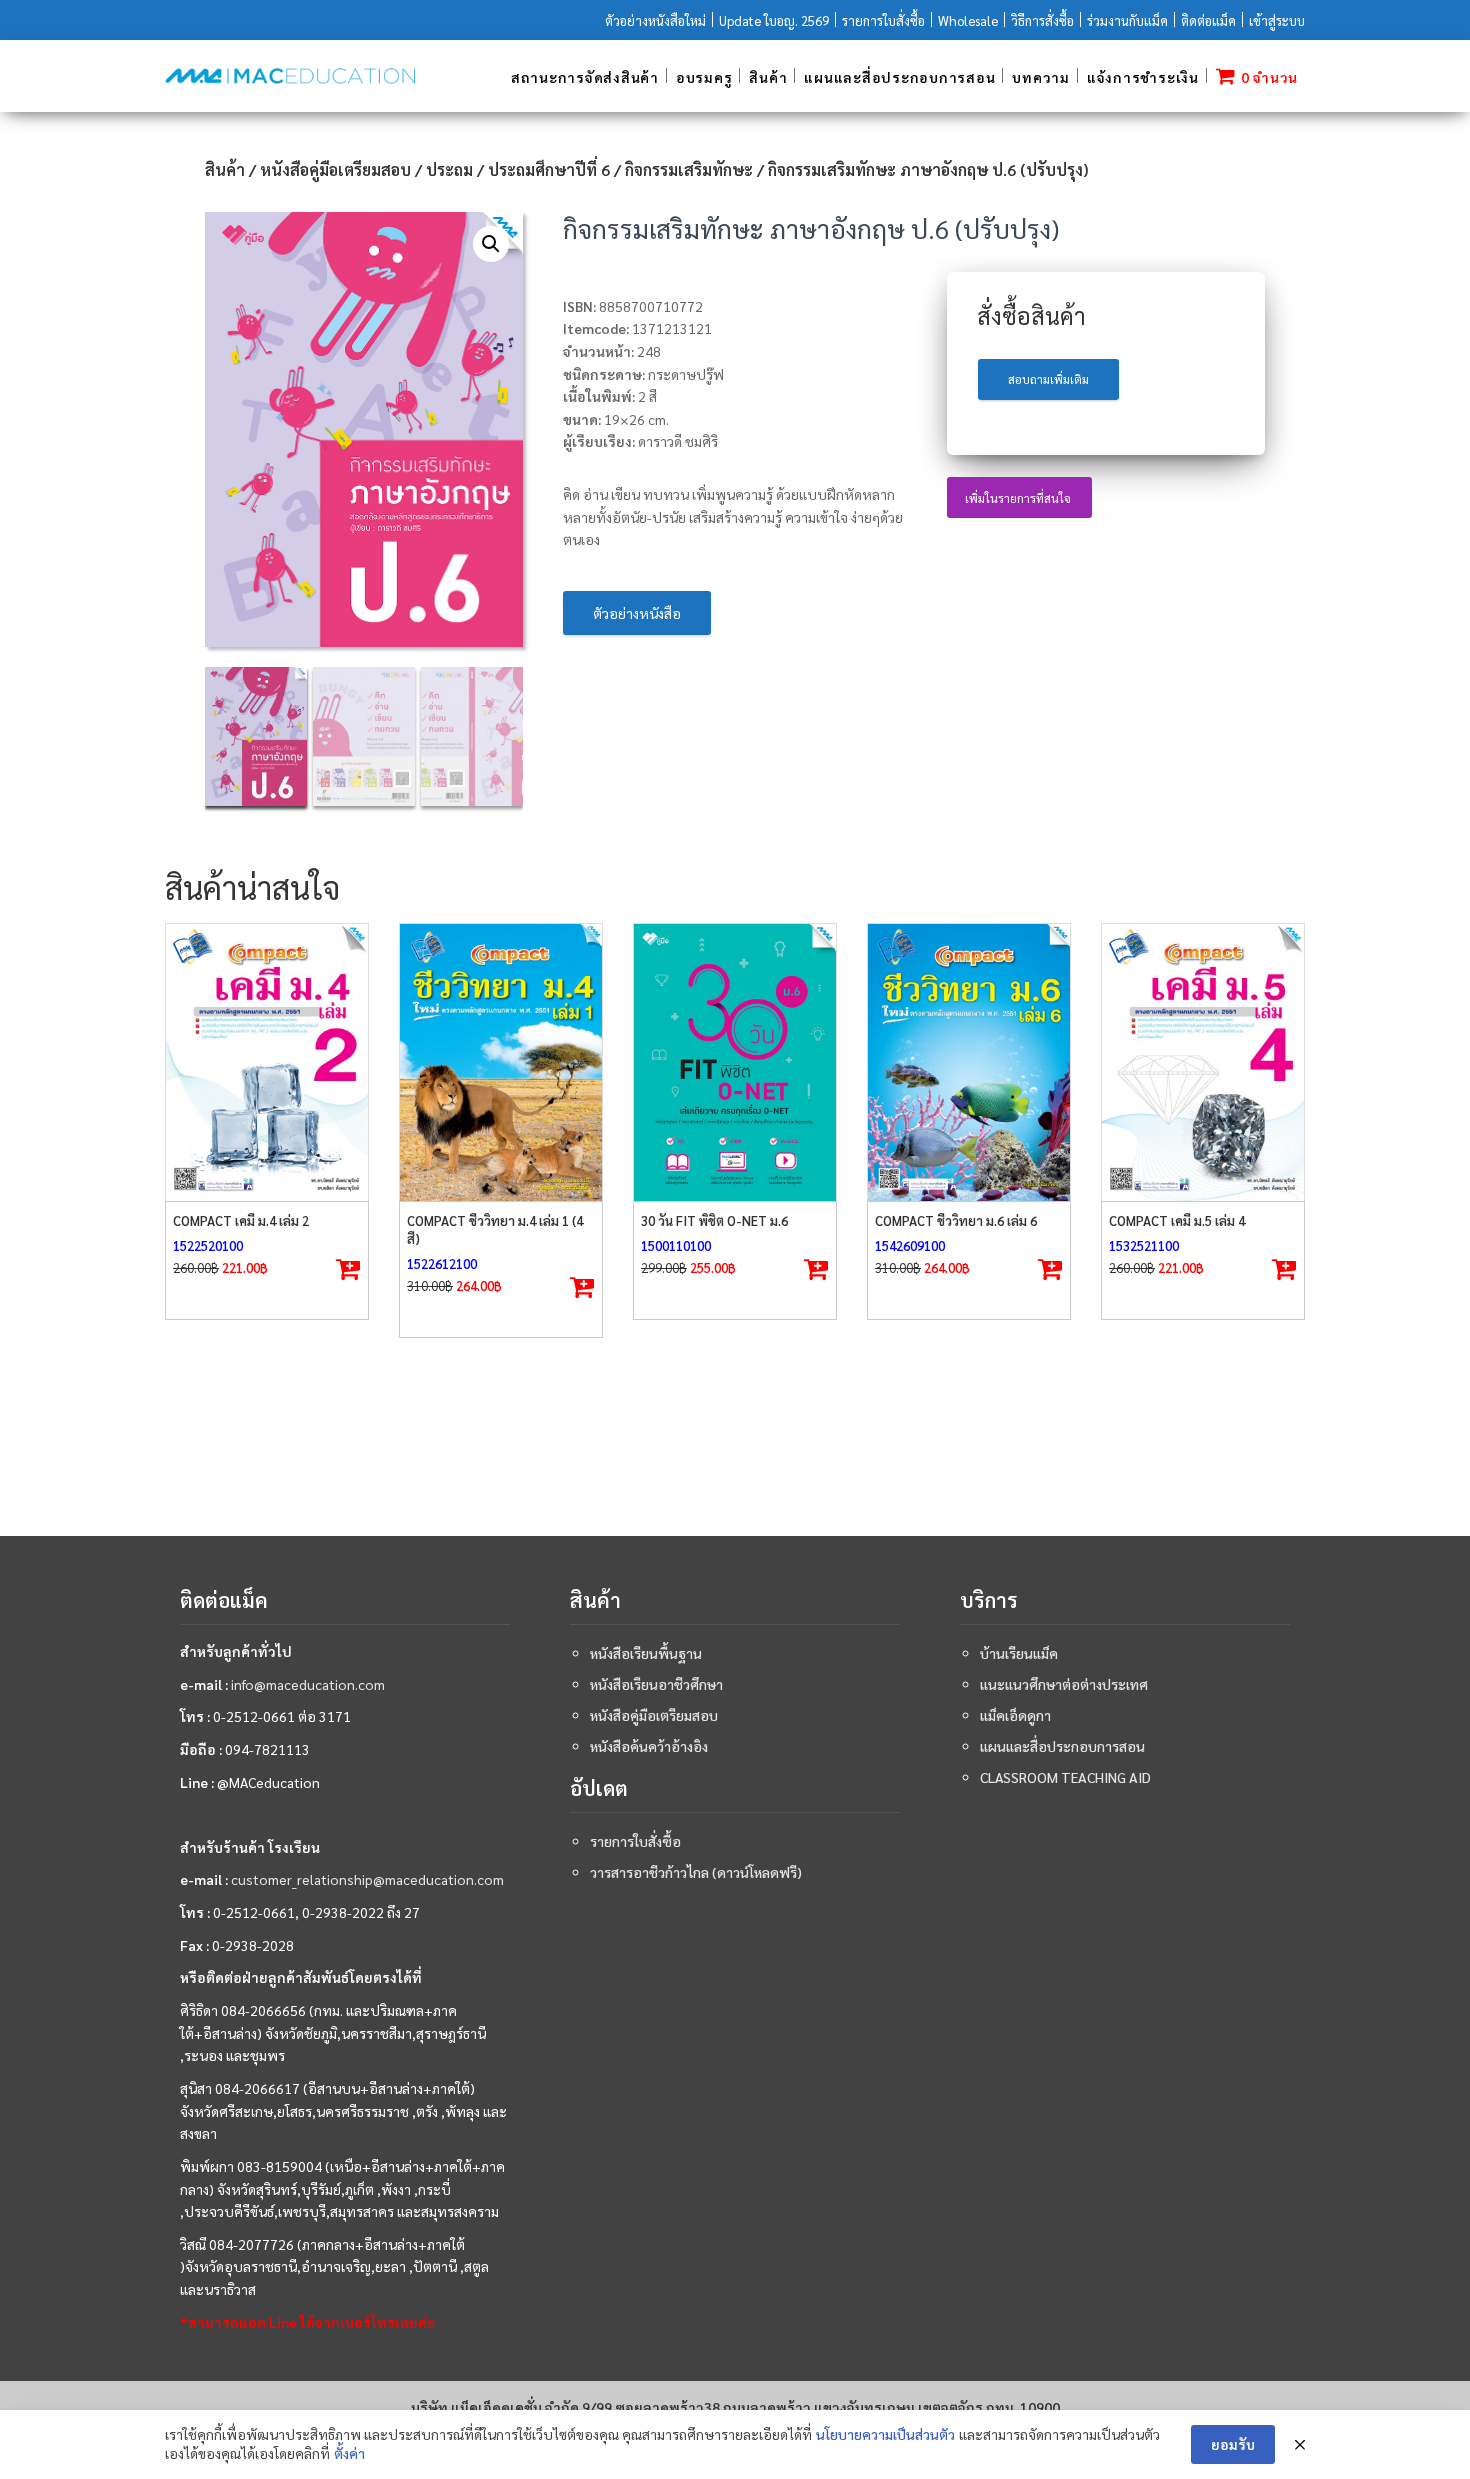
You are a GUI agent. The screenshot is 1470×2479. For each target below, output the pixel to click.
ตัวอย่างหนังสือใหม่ (655, 20)
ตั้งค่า (349, 2453)
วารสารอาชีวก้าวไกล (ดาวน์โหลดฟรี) (696, 1872)
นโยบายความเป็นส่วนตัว (885, 2434)
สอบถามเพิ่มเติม (1048, 379)
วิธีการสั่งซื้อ (1042, 20)
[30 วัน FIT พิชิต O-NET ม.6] (735, 1062)
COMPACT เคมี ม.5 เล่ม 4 (1177, 1220)
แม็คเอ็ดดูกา (1015, 1715)
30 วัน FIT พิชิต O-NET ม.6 (714, 1220)
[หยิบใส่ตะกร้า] (348, 1270)
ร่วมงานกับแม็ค (1127, 20)
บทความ (1041, 77)
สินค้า (768, 77)
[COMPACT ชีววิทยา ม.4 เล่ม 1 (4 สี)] (501, 1062)
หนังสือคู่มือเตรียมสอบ (335, 169)
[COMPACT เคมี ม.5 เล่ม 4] (1203, 1062)
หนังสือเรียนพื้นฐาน (646, 1653)
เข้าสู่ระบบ (1277, 20)
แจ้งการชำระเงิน (1143, 77)
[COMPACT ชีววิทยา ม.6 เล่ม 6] (969, 1062)
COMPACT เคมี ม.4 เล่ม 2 (241, 1220)
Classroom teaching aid (1065, 1777)
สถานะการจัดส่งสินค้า (585, 77)
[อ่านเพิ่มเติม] (582, 1288)
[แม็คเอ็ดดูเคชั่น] (290, 76)
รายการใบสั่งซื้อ (883, 20)
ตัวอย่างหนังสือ (637, 613)
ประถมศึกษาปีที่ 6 (549, 169)
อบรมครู (704, 77)
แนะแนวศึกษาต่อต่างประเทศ (1064, 1684)
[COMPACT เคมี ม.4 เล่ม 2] (267, 1062)
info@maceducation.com (308, 1684)
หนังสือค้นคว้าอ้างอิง (649, 1746)
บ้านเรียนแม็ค (1019, 1653)
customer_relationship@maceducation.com (367, 1879)
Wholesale (968, 20)
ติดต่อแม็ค (1208, 20)
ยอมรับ (1233, 2444)
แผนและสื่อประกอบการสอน (899, 77)
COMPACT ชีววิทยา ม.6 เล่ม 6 (956, 1220)
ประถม (449, 169)
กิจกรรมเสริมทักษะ (689, 169)
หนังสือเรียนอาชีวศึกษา (656, 1684)
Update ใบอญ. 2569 (774, 20)
